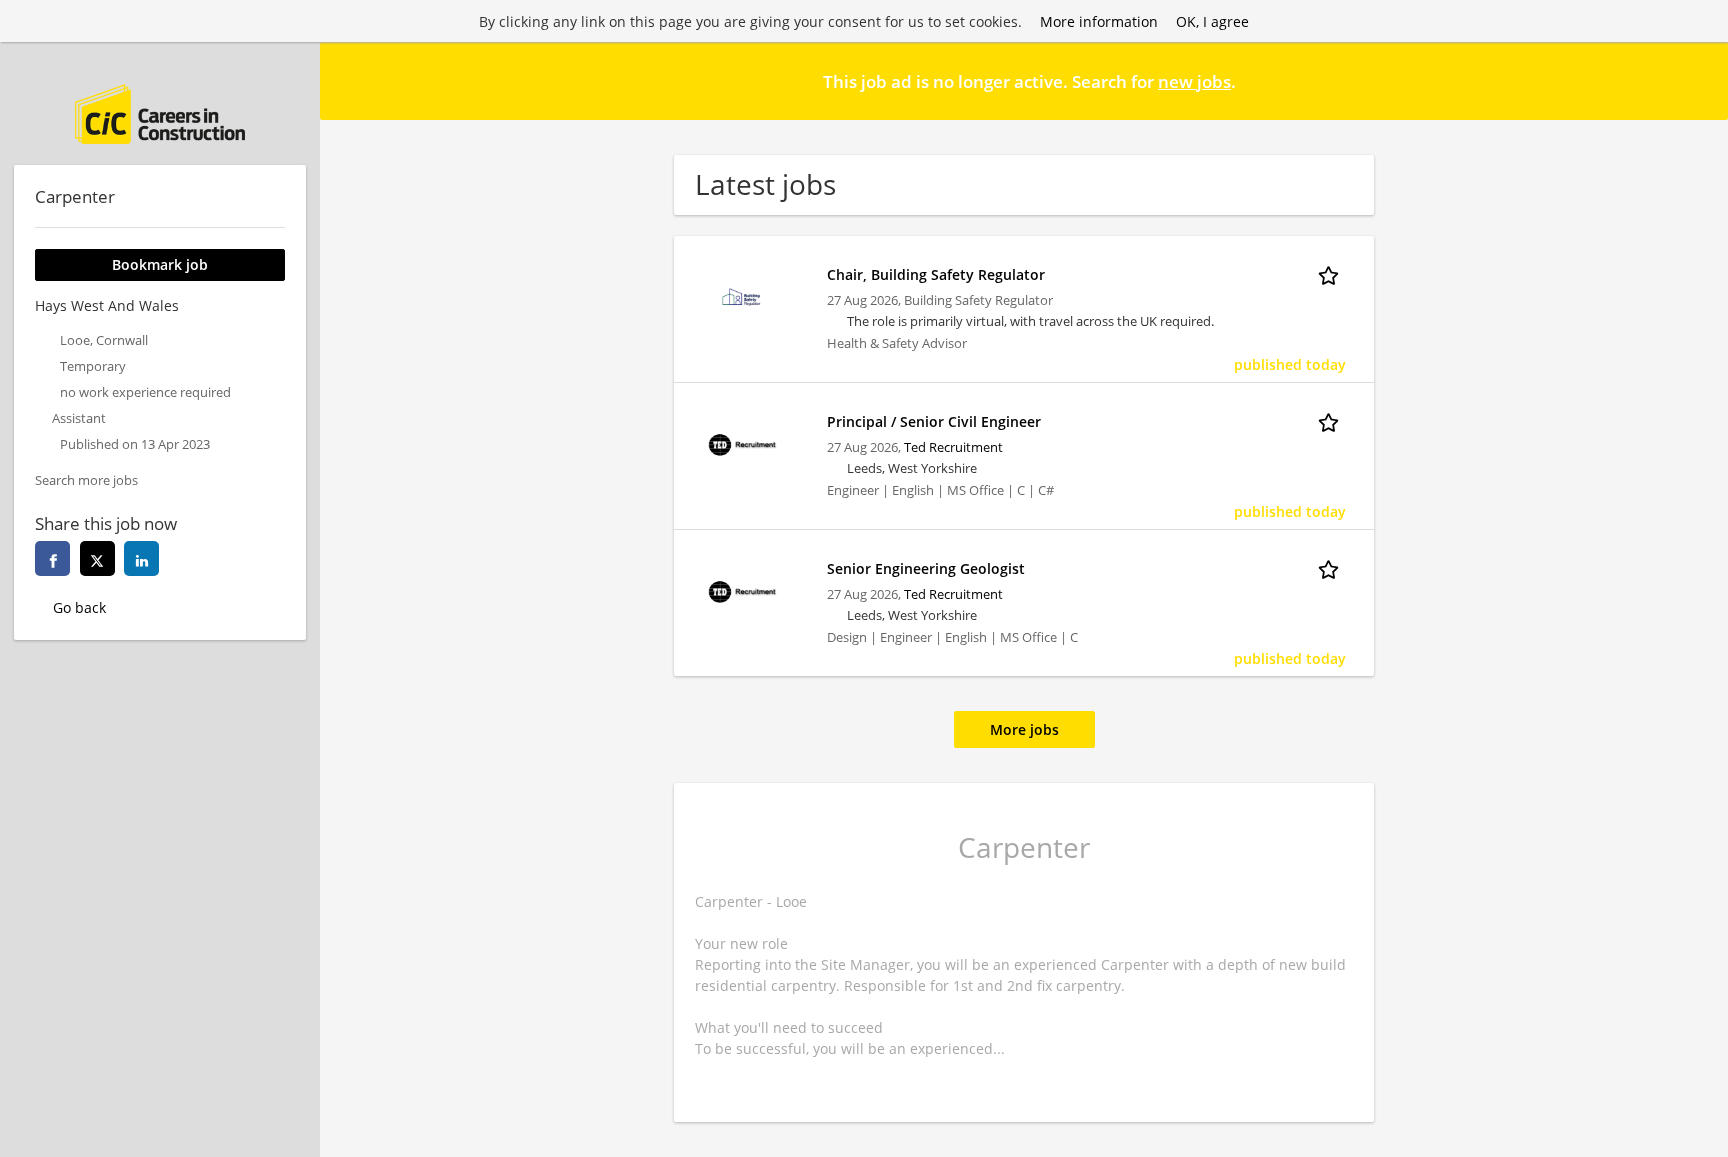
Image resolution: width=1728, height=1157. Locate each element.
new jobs (1194, 81)
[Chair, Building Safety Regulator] (742, 295)
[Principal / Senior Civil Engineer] (742, 442)
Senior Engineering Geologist (926, 568)
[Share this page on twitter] (97, 558)
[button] (1697, 80)
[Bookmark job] (1332, 274)
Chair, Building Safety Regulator (936, 274)
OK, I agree (1212, 21)
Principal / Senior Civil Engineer (934, 421)
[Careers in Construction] (160, 114)
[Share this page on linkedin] (141, 558)
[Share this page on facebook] (52, 558)
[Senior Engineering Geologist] (742, 589)
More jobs (1024, 729)
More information (1099, 21)
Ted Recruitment (953, 447)
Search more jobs (86, 480)
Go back (79, 607)
